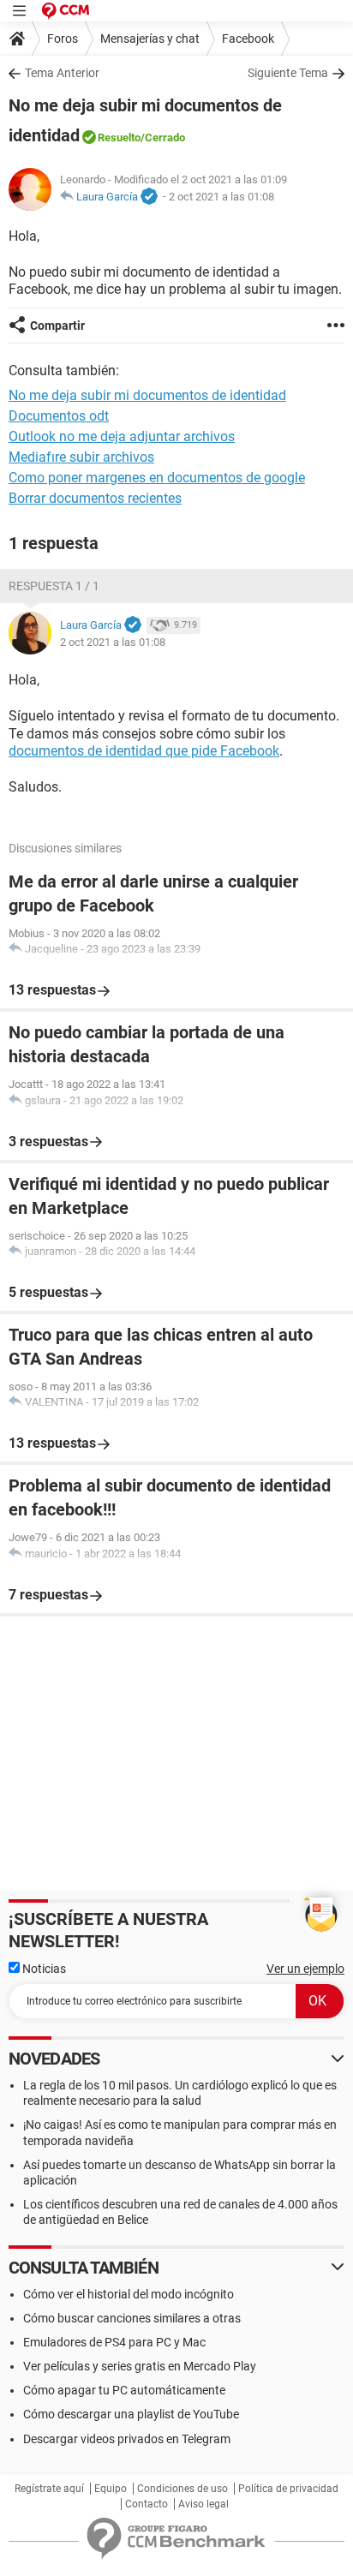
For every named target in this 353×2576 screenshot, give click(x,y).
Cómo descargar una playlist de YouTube (131, 2414)
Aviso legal (203, 2504)
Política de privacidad (288, 2489)
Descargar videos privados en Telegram (127, 2439)
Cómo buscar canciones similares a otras (132, 2318)
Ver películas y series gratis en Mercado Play (140, 2366)
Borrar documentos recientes (95, 498)
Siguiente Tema (288, 73)
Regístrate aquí (49, 2489)
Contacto (147, 2504)
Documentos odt (59, 416)
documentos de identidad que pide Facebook (144, 751)
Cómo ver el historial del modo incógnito (129, 2294)
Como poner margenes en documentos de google (157, 478)
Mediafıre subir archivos (81, 457)
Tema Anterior (62, 73)
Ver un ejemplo (305, 1969)
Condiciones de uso (182, 2489)
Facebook (248, 39)
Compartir (57, 326)
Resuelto (119, 137)
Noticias (43, 1969)
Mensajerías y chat (150, 39)
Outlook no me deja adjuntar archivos (122, 436)
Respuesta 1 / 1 (54, 586)
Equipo (111, 2489)
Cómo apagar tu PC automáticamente (124, 2390)
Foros (63, 39)
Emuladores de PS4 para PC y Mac (114, 2342)
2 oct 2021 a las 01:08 (221, 197)
